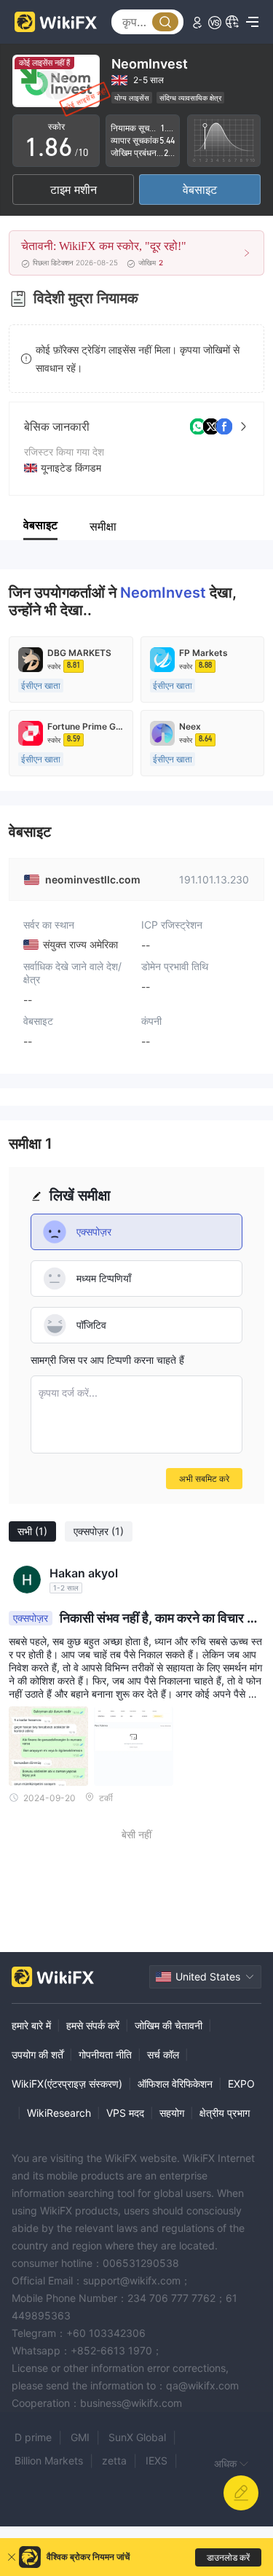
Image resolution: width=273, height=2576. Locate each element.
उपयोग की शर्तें (37, 2054)
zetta (114, 2460)
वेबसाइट (200, 190)
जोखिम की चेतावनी (169, 2025)
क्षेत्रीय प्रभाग (225, 2113)
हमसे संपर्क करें (93, 2025)
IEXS (157, 2460)
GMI (80, 2437)
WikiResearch (59, 2113)
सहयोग (172, 2113)
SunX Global (137, 2437)
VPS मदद (125, 2113)
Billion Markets (49, 2460)
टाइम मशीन (74, 190)
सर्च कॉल (163, 2054)
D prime (33, 2437)
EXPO (241, 2084)
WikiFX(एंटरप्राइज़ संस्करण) (67, 2084)
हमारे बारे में (31, 2025)
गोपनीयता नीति (105, 2054)
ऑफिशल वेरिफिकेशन (175, 2084)
